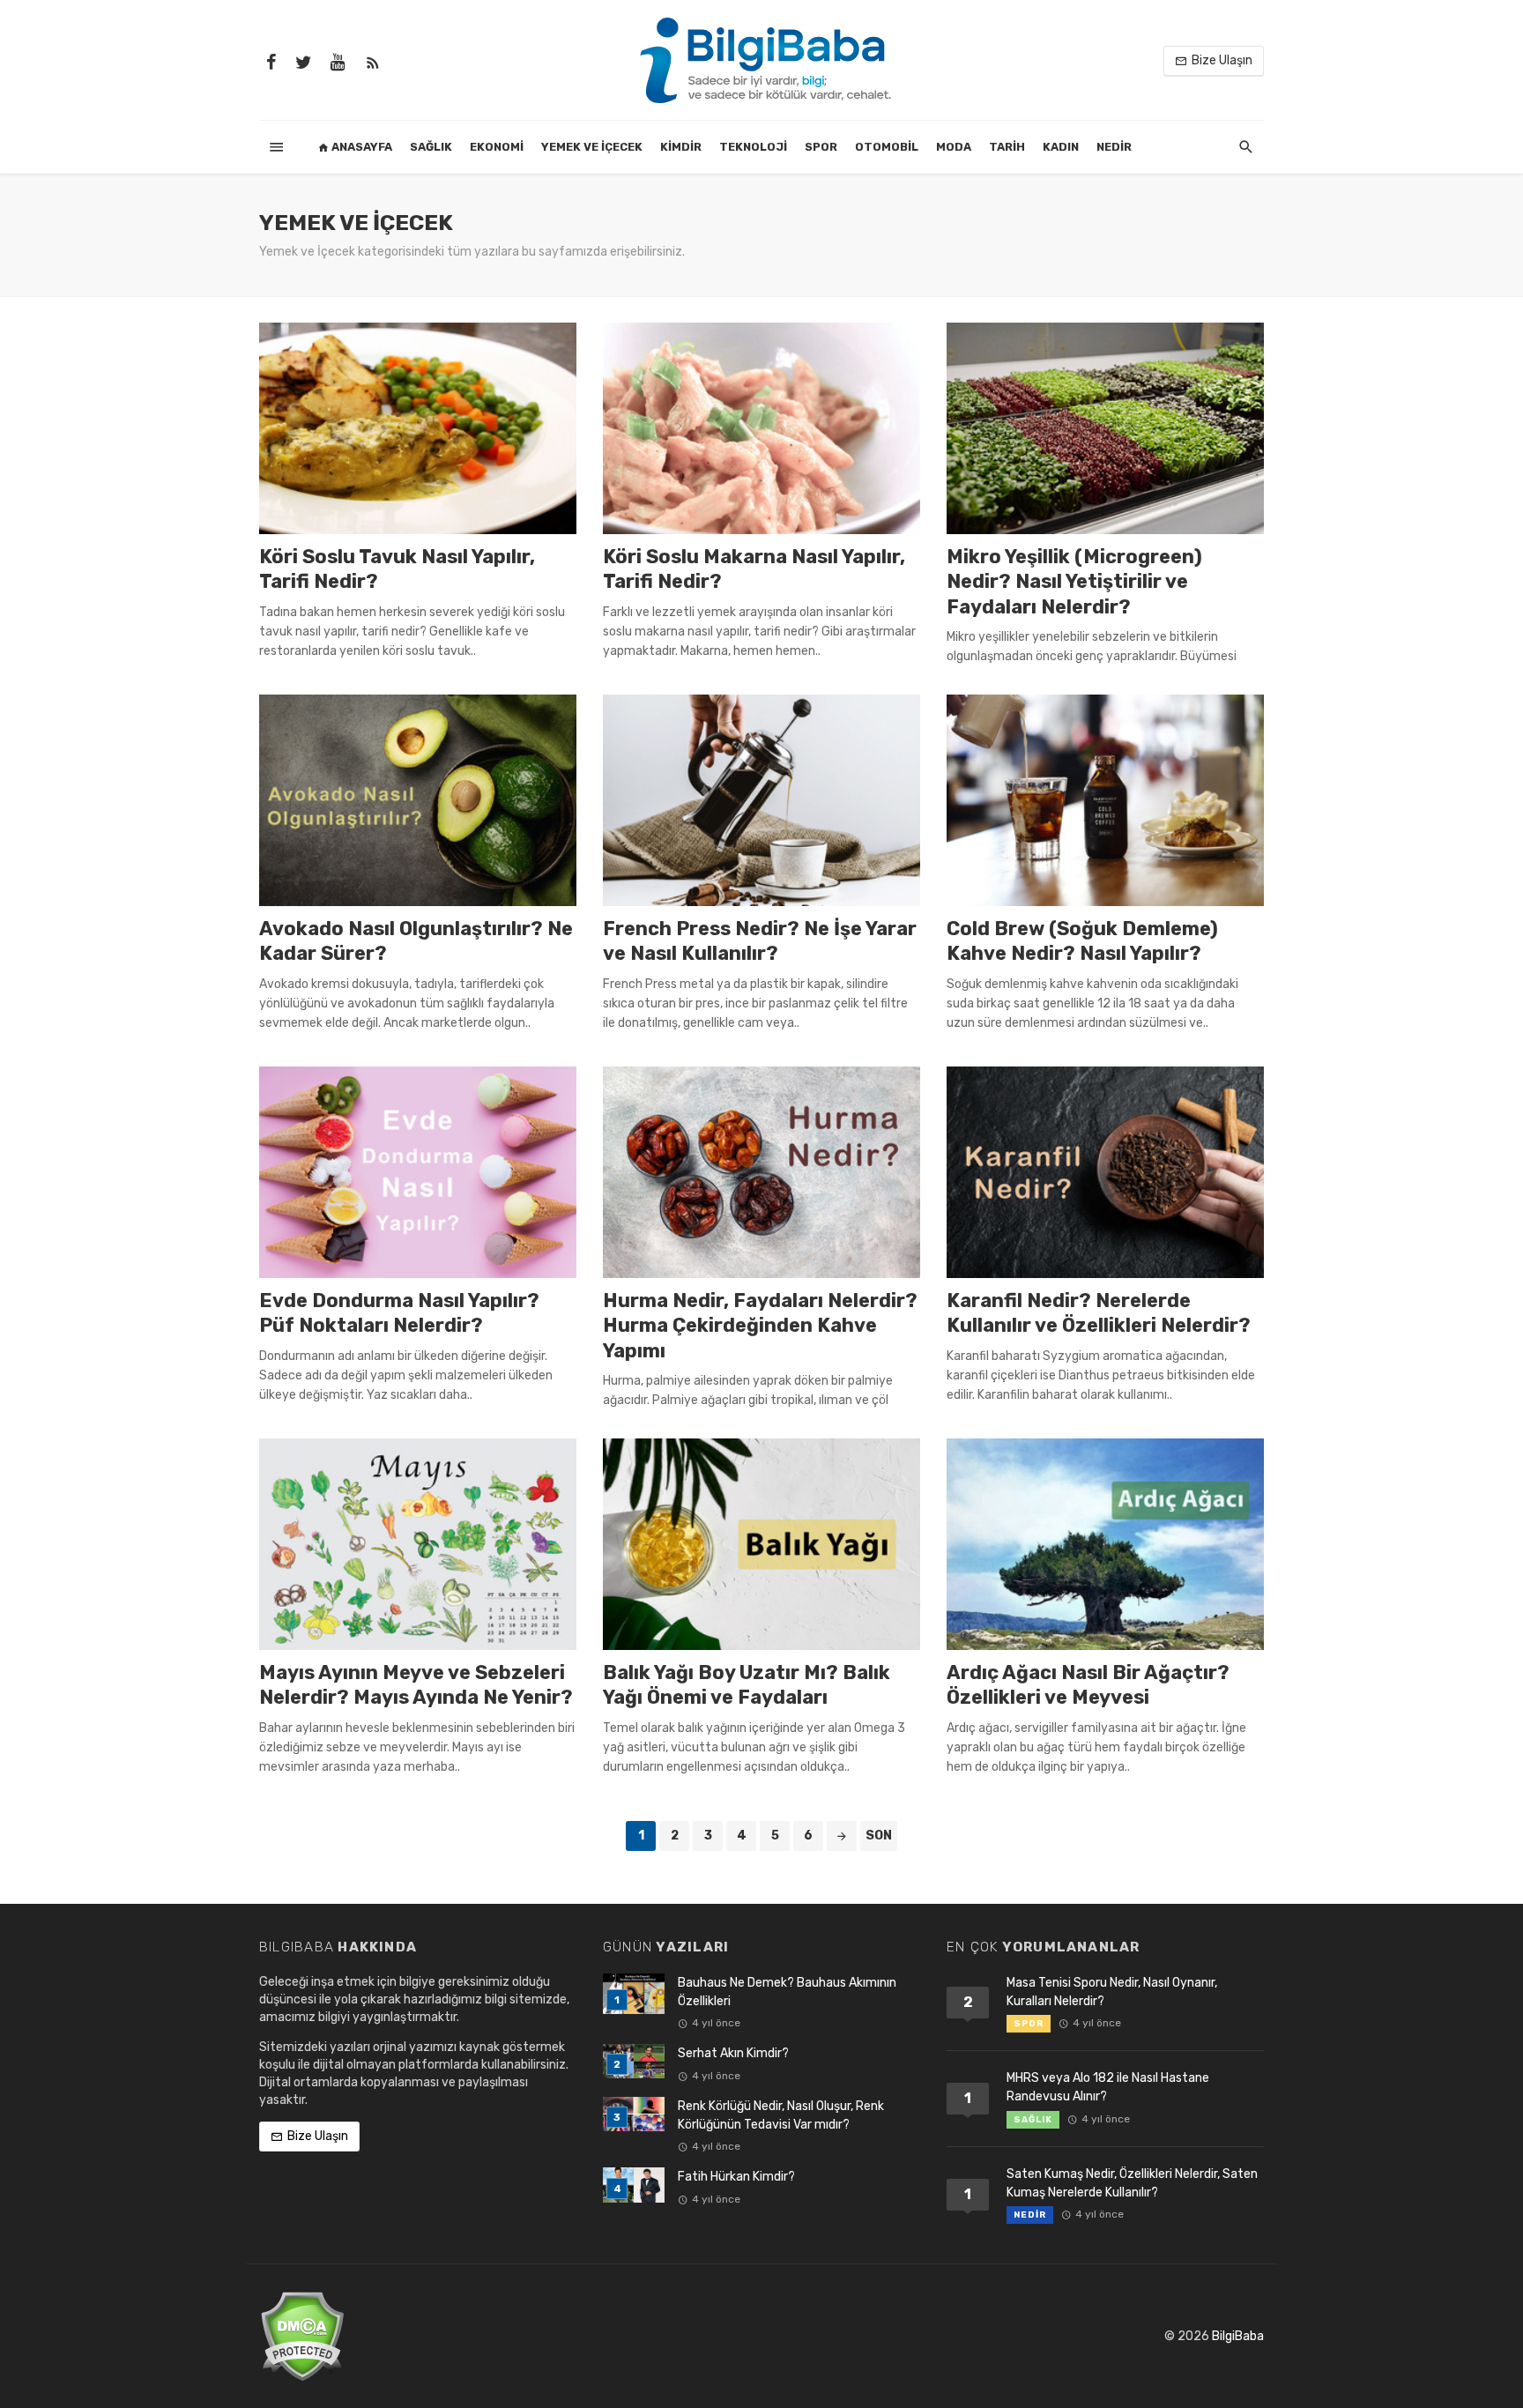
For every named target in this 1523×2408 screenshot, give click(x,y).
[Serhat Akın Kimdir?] (634, 2061)
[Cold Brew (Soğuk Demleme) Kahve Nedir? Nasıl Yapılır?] (1105, 800)
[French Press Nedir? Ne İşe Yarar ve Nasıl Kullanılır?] (761, 800)
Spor (821, 147)
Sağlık (431, 147)
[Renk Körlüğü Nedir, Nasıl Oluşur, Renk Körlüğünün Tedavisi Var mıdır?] (634, 2114)
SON (879, 1836)
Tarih (1007, 147)
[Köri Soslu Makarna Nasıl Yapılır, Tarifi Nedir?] (761, 428)
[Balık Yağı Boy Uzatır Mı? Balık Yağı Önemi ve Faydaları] (761, 1544)
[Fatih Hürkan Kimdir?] (634, 2185)
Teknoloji (753, 147)
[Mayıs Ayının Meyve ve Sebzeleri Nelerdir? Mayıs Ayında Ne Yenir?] (418, 1544)
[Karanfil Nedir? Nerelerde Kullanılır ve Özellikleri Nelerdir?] (1105, 1172)
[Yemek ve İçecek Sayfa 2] (842, 1836)
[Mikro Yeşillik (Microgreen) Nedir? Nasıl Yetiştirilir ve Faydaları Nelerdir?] (1105, 428)
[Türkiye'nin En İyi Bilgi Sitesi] (761, 59)
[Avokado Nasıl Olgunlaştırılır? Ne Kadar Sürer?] (418, 800)
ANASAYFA (360, 147)
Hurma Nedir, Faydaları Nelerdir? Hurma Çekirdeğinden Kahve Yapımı (760, 1326)
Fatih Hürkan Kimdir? (736, 2177)
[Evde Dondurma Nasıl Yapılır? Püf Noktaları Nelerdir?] (418, 1172)
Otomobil (887, 147)
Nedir (1114, 147)
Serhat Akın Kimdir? (733, 2053)
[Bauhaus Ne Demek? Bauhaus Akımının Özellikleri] (634, 1994)
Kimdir (681, 147)
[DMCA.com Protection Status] (302, 2335)
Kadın (1061, 147)
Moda (954, 147)
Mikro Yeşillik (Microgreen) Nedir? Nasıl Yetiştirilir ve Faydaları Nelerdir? (1074, 582)
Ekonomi (497, 147)
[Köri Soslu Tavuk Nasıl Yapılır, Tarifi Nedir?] (418, 428)
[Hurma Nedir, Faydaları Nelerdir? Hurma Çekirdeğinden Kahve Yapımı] (761, 1172)
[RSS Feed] (373, 61)
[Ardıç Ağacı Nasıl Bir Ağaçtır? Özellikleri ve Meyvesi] (1105, 1544)
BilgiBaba (1238, 2336)
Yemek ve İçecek (592, 147)
